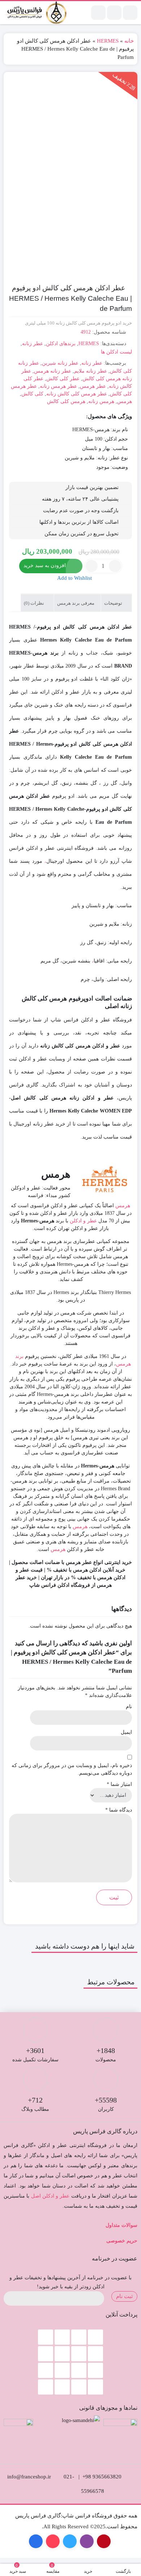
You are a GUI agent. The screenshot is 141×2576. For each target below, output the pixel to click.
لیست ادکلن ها (116, 352)
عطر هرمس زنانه (58, 386)
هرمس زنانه (101, 401)
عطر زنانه (33, 344)
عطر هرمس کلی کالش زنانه (77, 394)
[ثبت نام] (98, 13)
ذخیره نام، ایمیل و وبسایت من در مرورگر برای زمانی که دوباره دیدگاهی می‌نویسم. (72, 1769)
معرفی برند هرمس (76, 603)
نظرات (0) (35, 603)
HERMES (108, 41)
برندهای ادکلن (61, 344)
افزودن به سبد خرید (45, 565)
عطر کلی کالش (63, 379)
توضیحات (114, 603)
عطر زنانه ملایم (91, 371)
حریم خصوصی (122, 2241)
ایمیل (126, 1732)
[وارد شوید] (114, 13)
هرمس (125, 401)
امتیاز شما (119, 1784)
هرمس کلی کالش (66, 401)
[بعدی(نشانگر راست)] (128, 1288)
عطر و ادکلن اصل (50, 2196)
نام (129, 1707)
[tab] (116, 603)
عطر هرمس (93, 386)
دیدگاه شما (119, 1810)
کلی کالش (32, 394)
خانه (129, 41)
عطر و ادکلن (83, 1221)
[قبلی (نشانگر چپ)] (13, 1288)
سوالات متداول (121, 2225)
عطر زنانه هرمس (53, 371)
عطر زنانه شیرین (60, 363)
